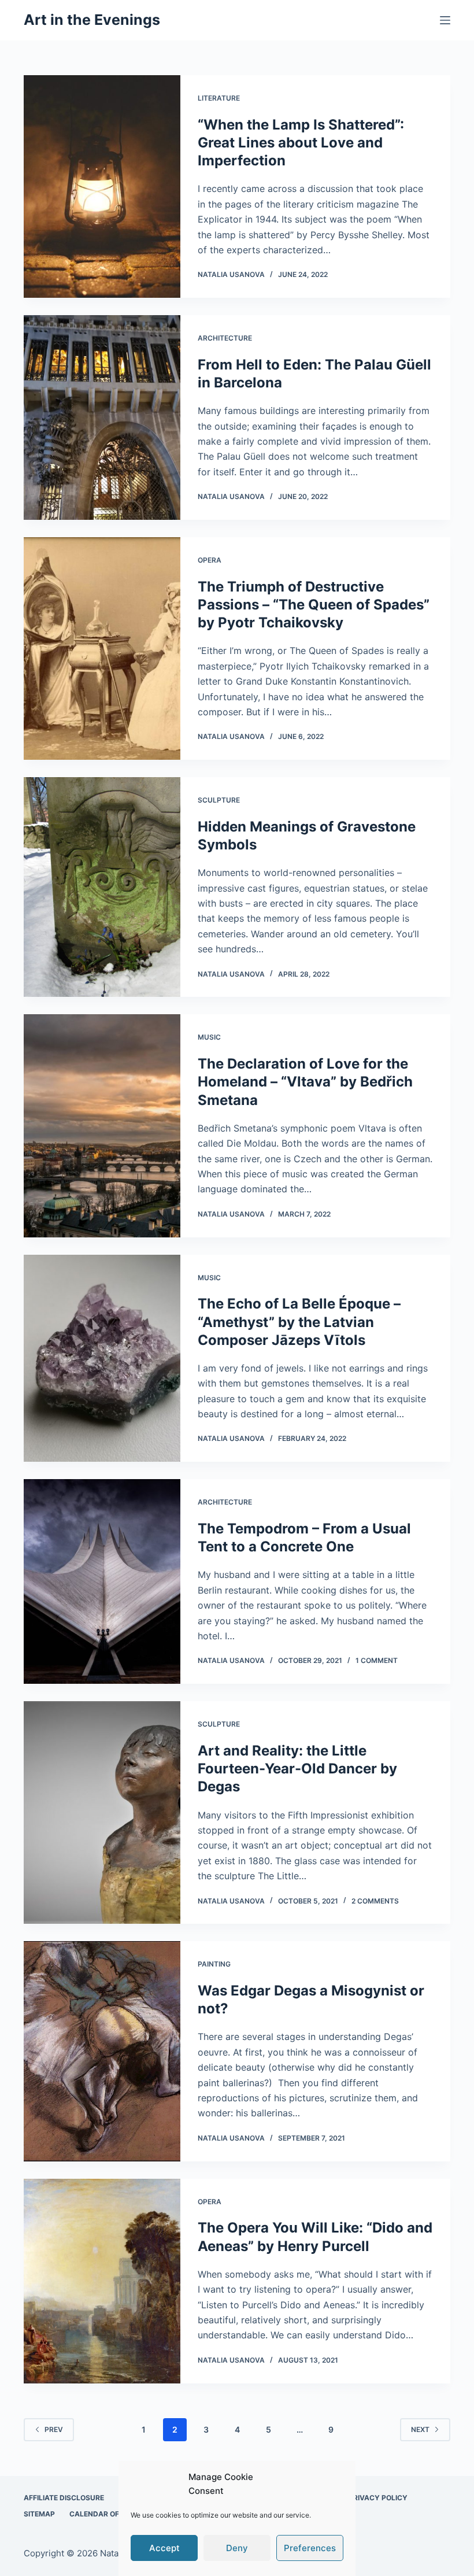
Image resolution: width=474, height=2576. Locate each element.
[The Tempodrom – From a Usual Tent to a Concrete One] (102, 1581)
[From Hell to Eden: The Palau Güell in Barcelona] (102, 417)
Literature (219, 98)
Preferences (310, 2548)
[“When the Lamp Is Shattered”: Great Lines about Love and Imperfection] (102, 186)
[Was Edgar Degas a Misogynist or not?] (102, 2051)
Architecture (225, 338)
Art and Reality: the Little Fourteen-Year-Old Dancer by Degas (297, 1769)
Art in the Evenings (92, 20)
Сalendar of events (109, 2514)
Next (420, 2429)
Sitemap (39, 2514)
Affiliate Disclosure (64, 2498)
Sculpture (219, 800)
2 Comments (375, 1901)
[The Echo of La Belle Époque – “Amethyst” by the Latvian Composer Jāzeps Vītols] (102, 1359)
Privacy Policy (378, 2498)
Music (209, 1037)
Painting (214, 1964)
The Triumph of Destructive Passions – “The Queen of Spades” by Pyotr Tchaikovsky (314, 605)
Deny (237, 2548)
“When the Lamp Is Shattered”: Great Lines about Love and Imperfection (301, 143)
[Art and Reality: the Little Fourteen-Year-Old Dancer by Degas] (102, 1812)
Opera (210, 560)
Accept (164, 2548)
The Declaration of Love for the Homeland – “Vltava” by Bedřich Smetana (305, 1082)
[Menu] (445, 20)
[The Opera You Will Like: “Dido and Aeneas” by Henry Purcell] (102, 2281)
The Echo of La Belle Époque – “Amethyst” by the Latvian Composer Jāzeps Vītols (299, 1322)
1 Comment (377, 1660)
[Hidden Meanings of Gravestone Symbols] (102, 887)
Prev (54, 2429)
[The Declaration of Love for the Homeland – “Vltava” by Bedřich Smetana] (102, 1126)
